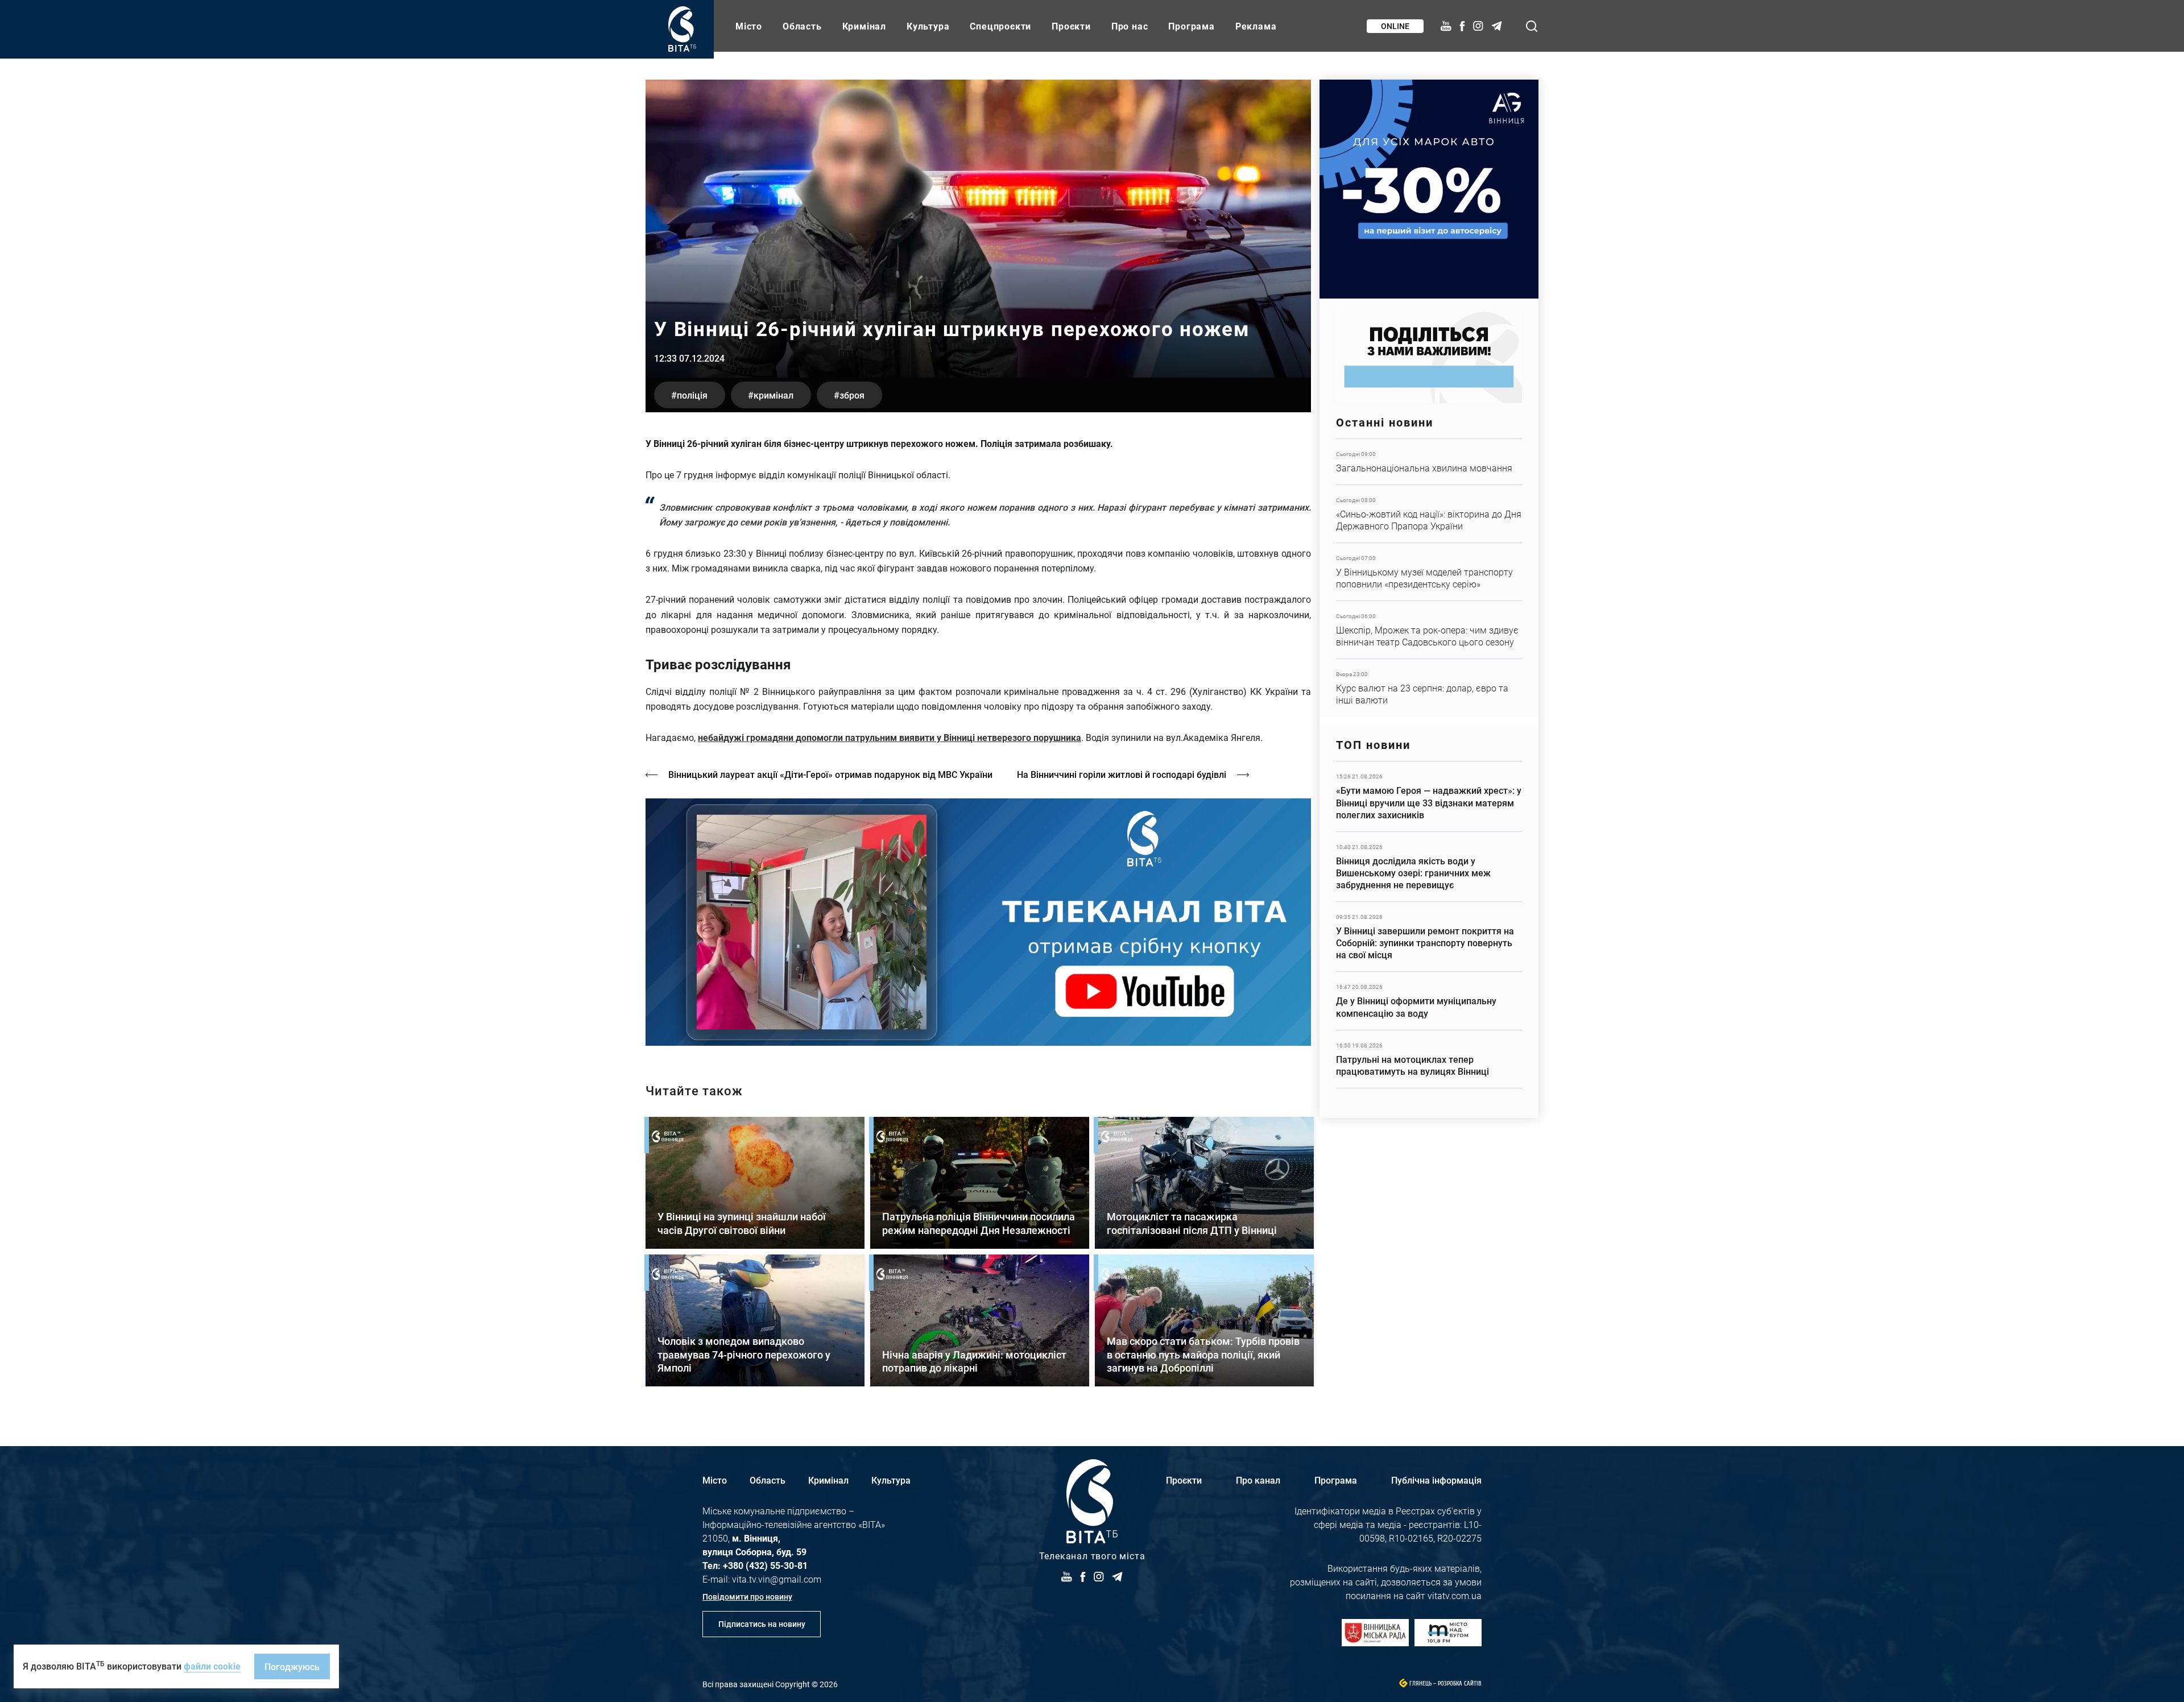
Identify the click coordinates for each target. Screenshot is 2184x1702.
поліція (692, 395)
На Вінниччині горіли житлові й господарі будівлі (1122, 774)
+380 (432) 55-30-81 (765, 1565)
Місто (749, 26)
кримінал (773, 395)
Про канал (1258, 1480)
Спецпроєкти (1000, 26)
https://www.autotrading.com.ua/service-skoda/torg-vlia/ (1429, 189)
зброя (852, 395)
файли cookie (212, 1666)
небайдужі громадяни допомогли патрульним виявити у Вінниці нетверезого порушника (890, 737)
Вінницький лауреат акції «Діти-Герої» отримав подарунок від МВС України (830, 774)
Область (802, 26)
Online (1395, 26)
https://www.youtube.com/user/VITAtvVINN (978, 922)
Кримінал (864, 26)
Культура (928, 26)
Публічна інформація (1436, 1480)
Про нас (1130, 26)
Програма (1191, 26)
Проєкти (1071, 26)
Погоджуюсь (292, 1666)
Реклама (1256, 26)
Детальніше (1429, 462)
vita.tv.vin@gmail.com (777, 1579)
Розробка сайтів (1460, 1684)
